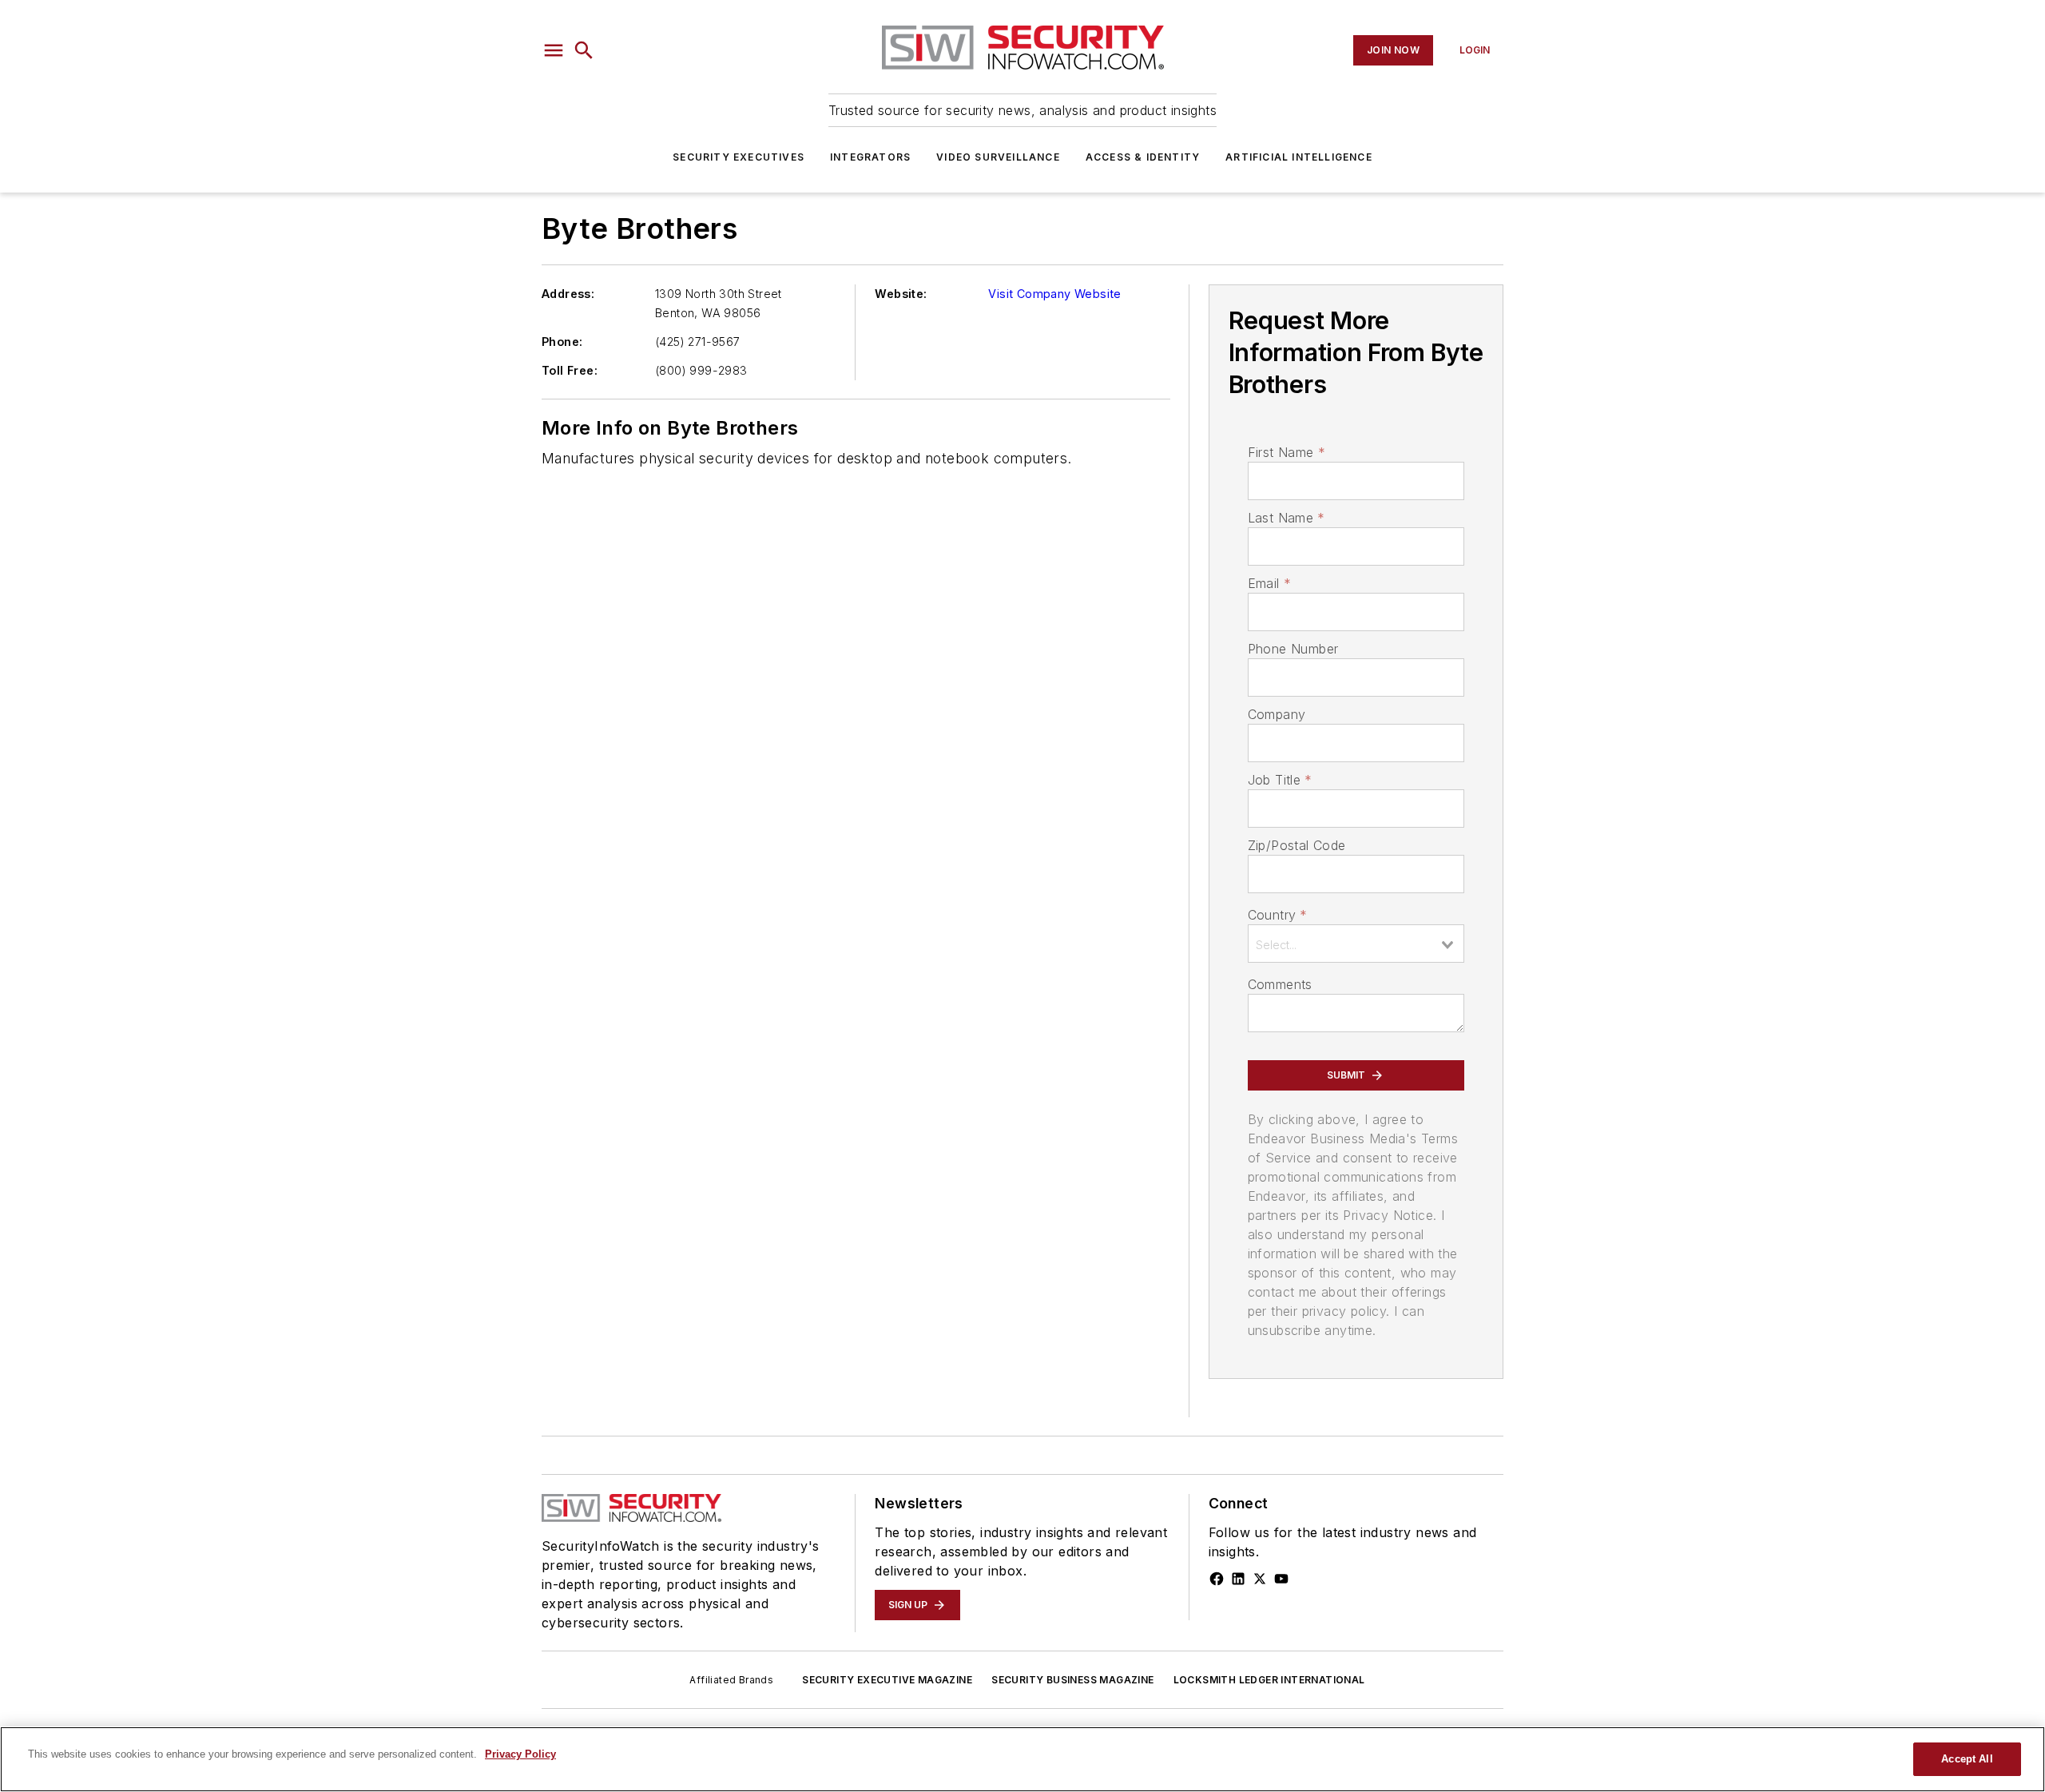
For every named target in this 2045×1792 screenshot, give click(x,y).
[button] (554, 50)
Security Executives (739, 157)
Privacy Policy (520, 1754)
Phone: (562, 342)
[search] (584, 50)
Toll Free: (570, 370)
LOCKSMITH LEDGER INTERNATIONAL (1269, 1680)
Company (1277, 714)
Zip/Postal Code (1297, 845)
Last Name (1287, 518)
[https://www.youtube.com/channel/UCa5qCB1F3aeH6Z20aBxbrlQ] (1281, 1579)
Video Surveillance (998, 157)
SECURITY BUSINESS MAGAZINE (1072, 1680)
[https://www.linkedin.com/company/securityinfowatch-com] (1238, 1579)
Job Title (1280, 780)
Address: (568, 294)
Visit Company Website (1054, 294)
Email (1269, 583)
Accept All (1967, 1759)
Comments (1280, 984)
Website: (901, 294)
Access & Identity (1143, 157)
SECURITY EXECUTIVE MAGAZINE (887, 1680)
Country (1278, 915)
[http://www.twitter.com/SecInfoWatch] (1260, 1579)
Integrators (870, 157)
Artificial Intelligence (1299, 157)
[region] (1022, 1759)
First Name (1287, 452)
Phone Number (1293, 649)
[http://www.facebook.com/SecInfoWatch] (1217, 1579)
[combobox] (1356, 944)
